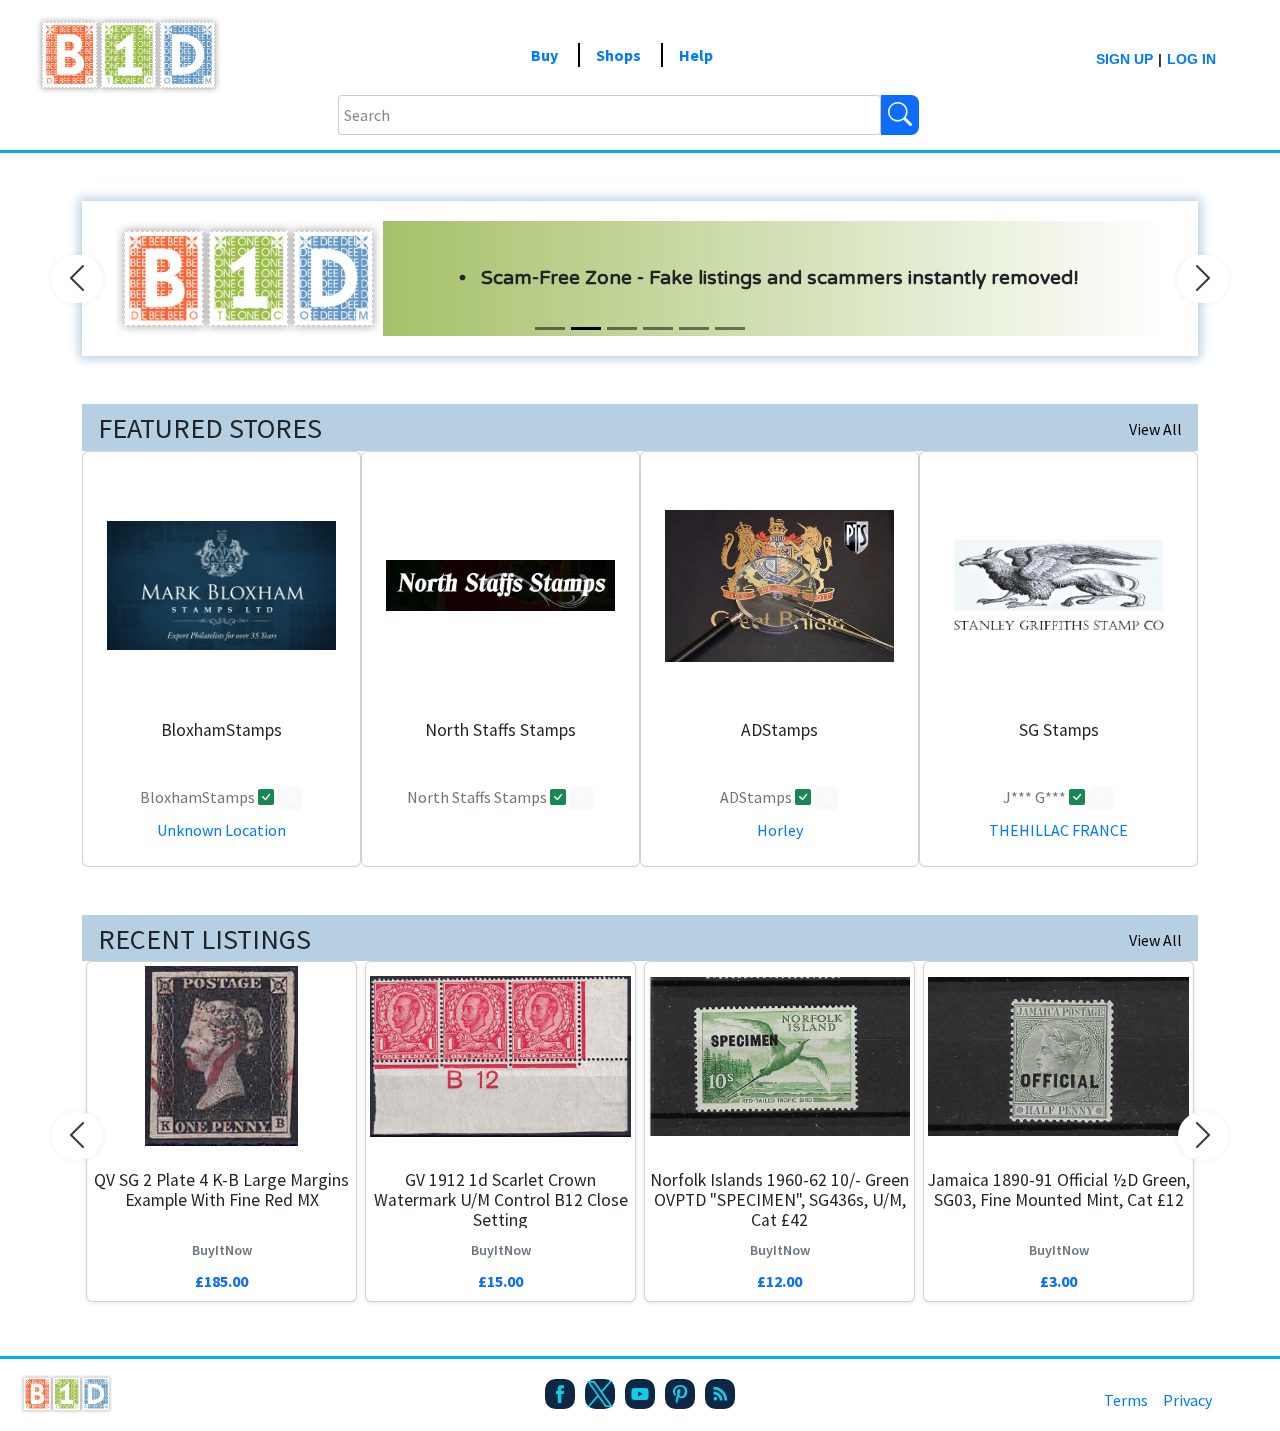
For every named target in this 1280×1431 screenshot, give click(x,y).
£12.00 (779, 1281)
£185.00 (221, 1281)
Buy (544, 55)
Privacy (1187, 1400)
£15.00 (500, 1281)
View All (1155, 429)
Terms (1126, 1400)
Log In (1191, 59)
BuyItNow (222, 1250)
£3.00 (1058, 1281)
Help (696, 55)
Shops (618, 55)
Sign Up (1124, 59)
